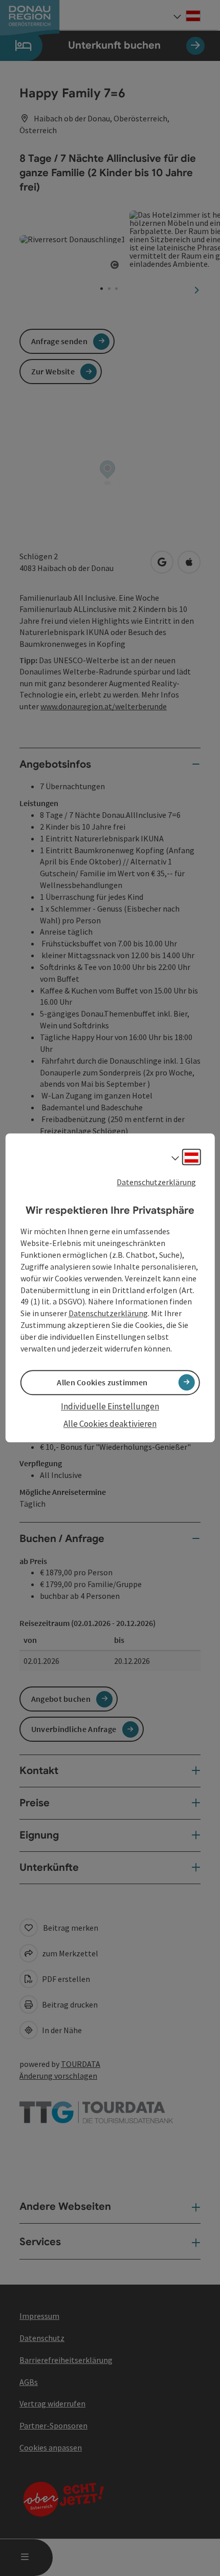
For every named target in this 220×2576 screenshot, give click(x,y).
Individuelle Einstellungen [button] (110, 1406)
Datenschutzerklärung (156, 1182)
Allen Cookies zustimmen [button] (102, 1382)
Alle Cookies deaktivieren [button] (110, 1424)
